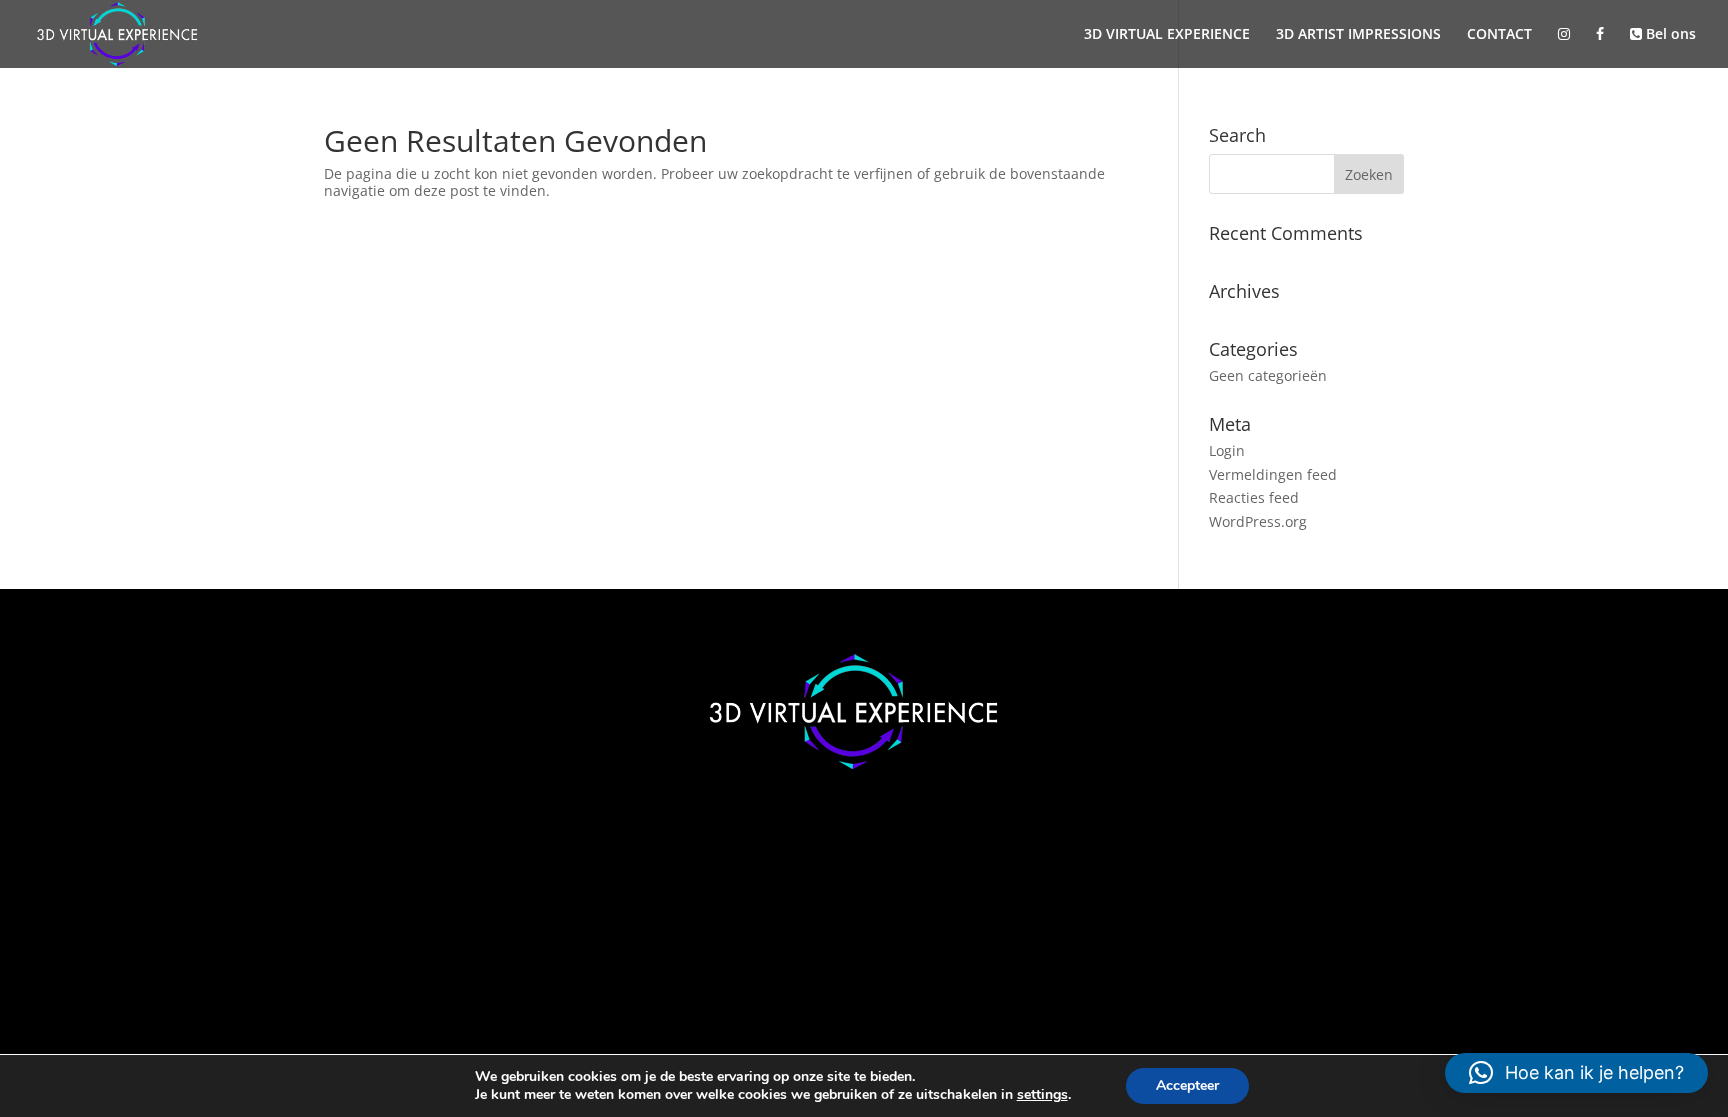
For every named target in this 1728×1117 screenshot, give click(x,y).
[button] (1576, 1073)
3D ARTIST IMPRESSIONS (1358, 35)
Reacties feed (1254, 497)
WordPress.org (1258, 521)
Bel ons (1669, 35)
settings (1042, 1095)
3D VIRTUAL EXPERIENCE (1167, 35)
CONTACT (1499, 35)
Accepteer (1187, 1085)
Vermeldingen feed (1273, 474)
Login (1227, 450)
